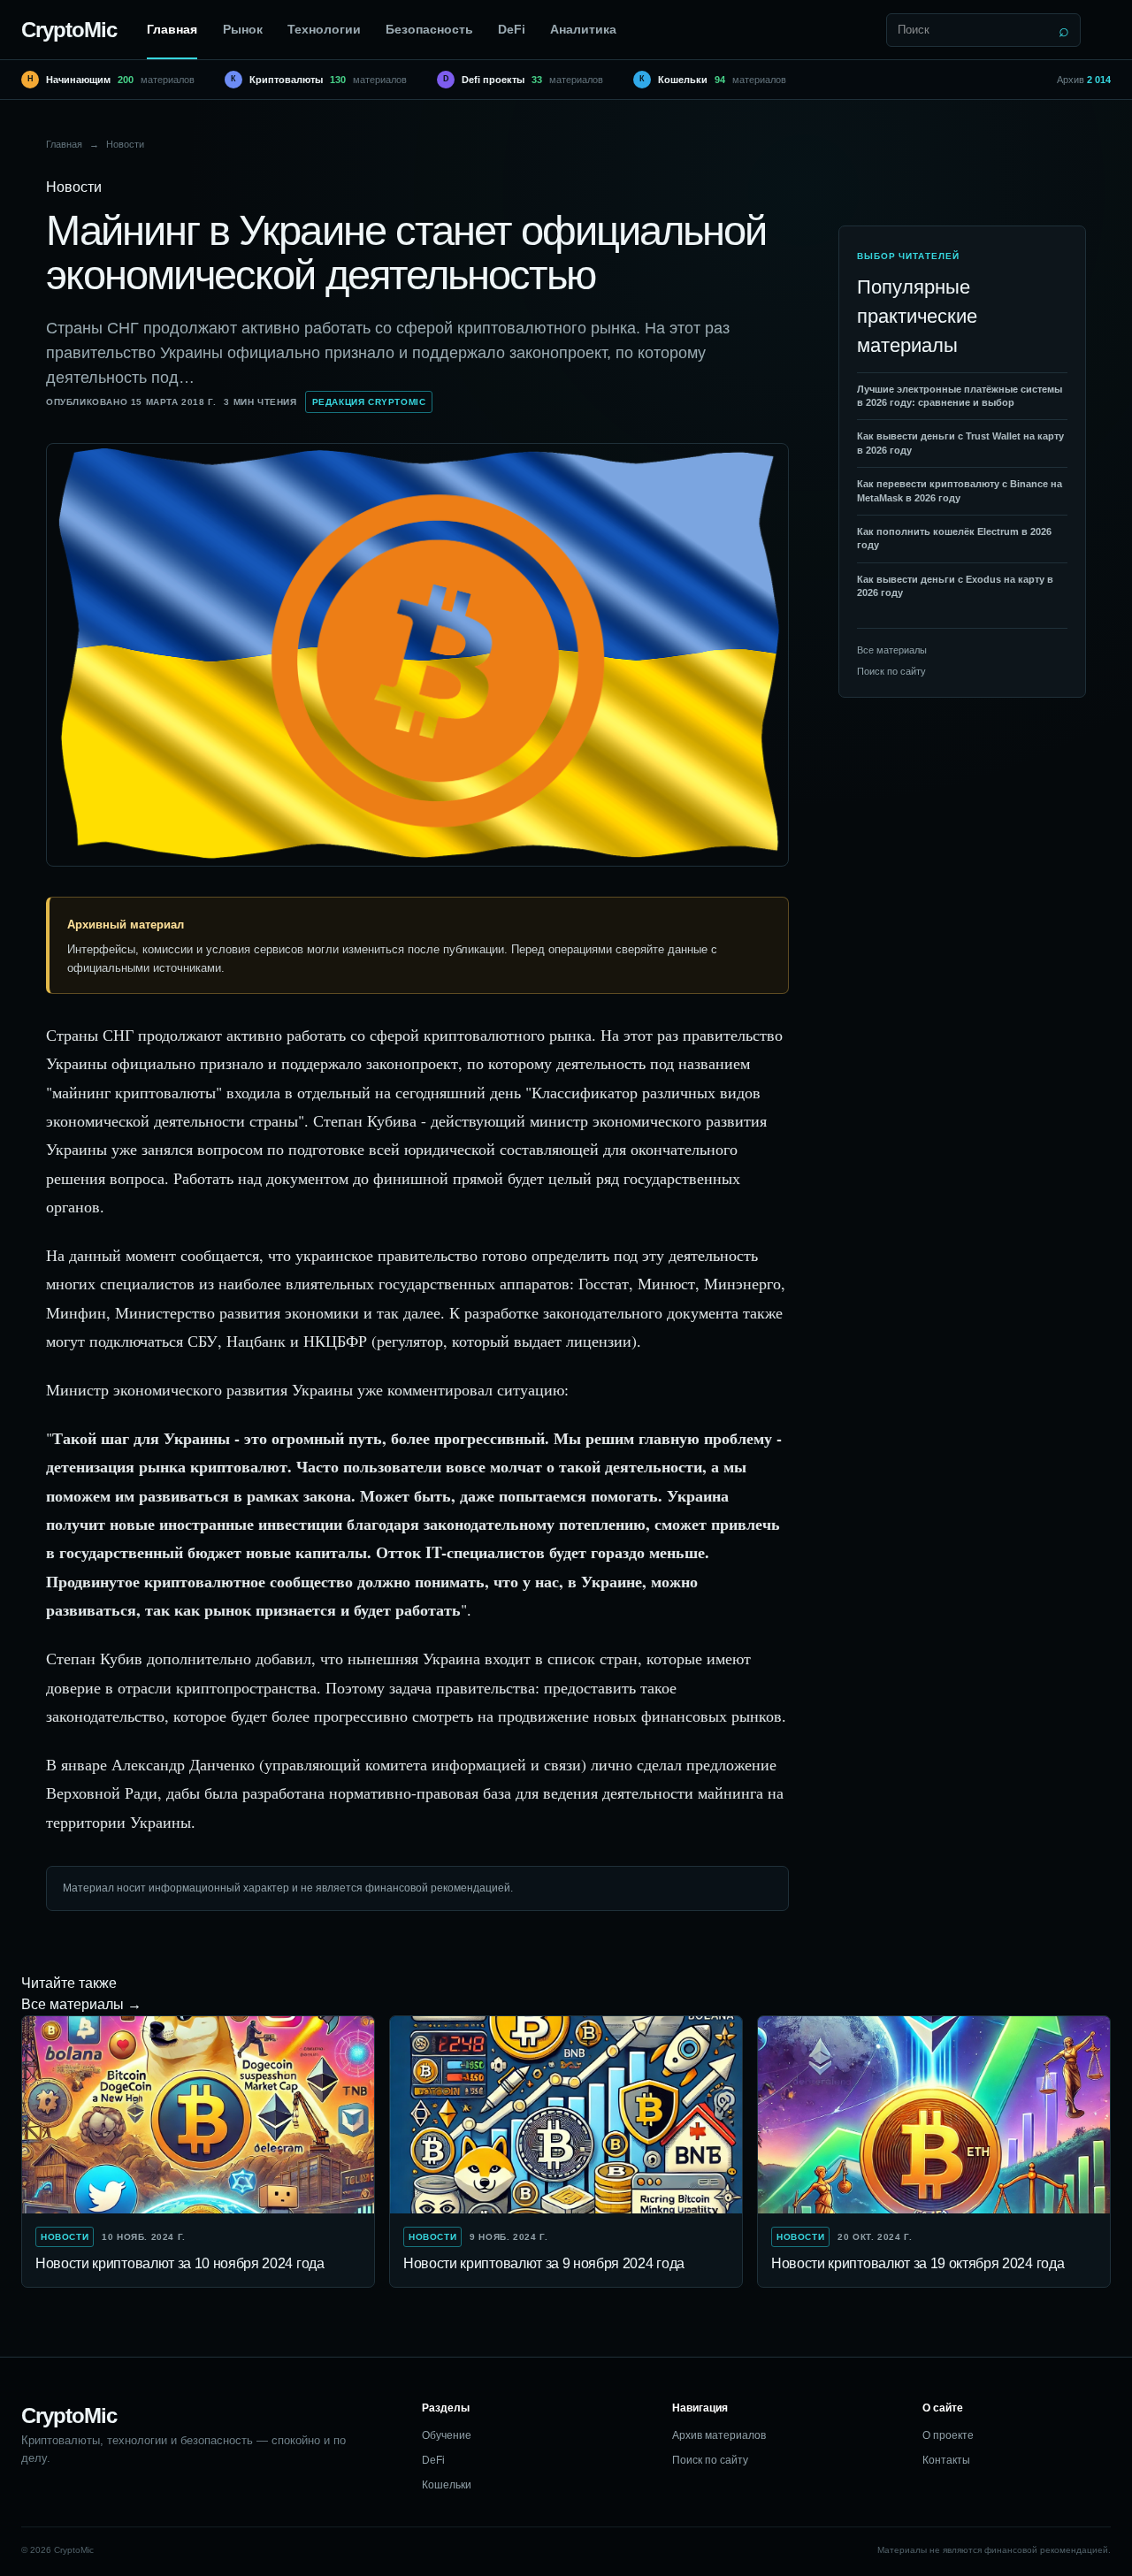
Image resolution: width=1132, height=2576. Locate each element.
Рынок (243, 29)
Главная (172, 29)
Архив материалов (719, 2435)
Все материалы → (81, 2004)
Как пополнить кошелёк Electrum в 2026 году (954, 538)
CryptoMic (69, 30)
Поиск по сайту (891, 671)
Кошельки (447, 2485)
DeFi (512, 29)
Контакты (946, 2460)
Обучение (447, 2435)
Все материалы (892, 650)
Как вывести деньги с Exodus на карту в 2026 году (955, 586)
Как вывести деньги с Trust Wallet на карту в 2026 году (960, 443)
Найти (1064, 30)
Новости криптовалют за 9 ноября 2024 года (544, 2263)
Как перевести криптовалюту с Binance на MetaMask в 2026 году (960, 491)
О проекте (948, 2435)
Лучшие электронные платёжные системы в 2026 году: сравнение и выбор (960, 396)
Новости (125, 144)
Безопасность (429, 29)
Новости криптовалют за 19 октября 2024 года (918, 2263)
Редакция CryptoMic (369, 402)
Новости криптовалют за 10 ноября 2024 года (180, 2263)
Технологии (324, 29)
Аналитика (583, 29)
